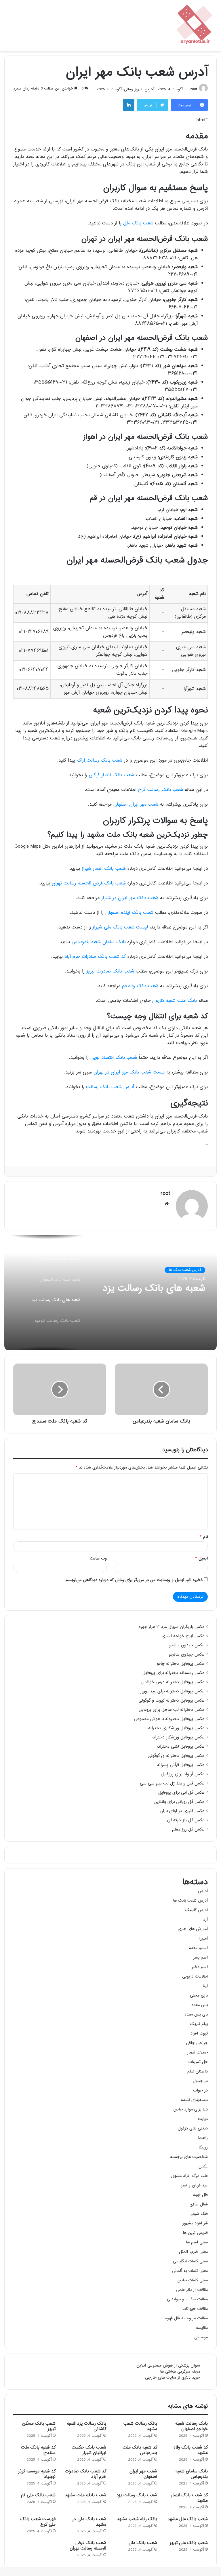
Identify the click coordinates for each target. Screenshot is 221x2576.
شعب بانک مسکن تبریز (39, 2426)
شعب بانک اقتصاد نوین (114, 1058)
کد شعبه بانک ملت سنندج (38, 2450)
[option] (110, 1293)
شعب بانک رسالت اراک (100, 761)
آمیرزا (203, 1939)
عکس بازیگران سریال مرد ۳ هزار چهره (172, 1627)
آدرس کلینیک (197, 1910)
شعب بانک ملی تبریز (189, 2543)
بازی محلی (199, 1996)
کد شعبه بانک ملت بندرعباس (140, 2450)
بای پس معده (196, 2015)
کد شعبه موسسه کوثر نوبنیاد (37, 2474)
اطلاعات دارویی (195, 1977)
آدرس (203, 1891)
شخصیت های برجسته (189, 2157)
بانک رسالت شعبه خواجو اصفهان (192, 2426)
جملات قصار (197, 2052)
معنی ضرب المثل (193, 2252)
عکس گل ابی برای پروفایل (181, 1793)
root (194, 89)
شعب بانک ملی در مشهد (89, 2522)
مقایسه (202, 2328)
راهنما (203, 2138)
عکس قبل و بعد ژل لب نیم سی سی (172, 1784)
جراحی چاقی (197, 2043)
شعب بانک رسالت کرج (161, 790)
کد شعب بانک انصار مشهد (189, 2498)
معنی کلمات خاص (193, 2280)
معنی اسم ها (197, 2242)
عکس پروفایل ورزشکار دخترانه (178, 1738)
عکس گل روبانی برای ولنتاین (179, 1802)
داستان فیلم (198, 2071)
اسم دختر (200, 1967)
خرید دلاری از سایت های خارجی (173, 2378)
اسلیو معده (198, 1948)
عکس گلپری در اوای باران (182, 1811)
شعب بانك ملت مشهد (85, 2495)
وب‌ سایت (98, 1558)
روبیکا (203, 2147)
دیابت (203, 2119)
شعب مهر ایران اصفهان (136, 805)
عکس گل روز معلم (188, 1830)
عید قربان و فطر (194, 2185)
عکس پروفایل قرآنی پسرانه (181, 1765)
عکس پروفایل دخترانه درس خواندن (173, 1682)
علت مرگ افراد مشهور (189, 2176)
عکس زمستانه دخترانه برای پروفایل (173, 1673)
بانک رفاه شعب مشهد (137, 2519)
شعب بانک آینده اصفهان (129, 913)
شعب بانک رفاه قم (140, 986)
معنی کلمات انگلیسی (190, 2261)
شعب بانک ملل (138, 223)
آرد (205, 1920)
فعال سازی (199, 2204)
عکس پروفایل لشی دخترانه (180, 1747)
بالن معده (200, 2005)
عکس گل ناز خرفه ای (186, 1820)
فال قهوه (200, 2195)
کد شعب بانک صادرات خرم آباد (95, 957)
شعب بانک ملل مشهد (188, 2519)
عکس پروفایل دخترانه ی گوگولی (176, 1756)
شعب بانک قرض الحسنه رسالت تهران (89, 883)
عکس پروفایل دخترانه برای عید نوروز (172, 1692)
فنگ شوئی (199, 2214)
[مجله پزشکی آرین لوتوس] (195, 26)
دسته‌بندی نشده (194, 2100)
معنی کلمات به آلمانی (190, 2271)
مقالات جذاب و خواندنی (187, 2299)
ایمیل (202, 1558)
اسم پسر (200, 1958)
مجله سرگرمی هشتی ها (180, 2372)
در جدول (200, 2081)
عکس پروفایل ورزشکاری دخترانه (176, 1728)
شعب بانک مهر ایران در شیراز (130, 898)
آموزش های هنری (193, 1929)
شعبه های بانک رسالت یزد (154, 1289)
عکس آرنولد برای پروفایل (183, 1774)
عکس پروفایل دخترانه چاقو (181, 1664)
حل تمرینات (198, 2062)
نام (204, 1537)
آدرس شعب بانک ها (185, 1270)
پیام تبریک (199, 2024)
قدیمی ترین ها (195, 2233)
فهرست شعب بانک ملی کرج (38, 2522)
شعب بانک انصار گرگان (112, 775)
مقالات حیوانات (195, 2309)
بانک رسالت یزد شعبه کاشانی (86, 2426)
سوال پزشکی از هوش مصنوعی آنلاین (168, 2366)
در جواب (200, 2090)
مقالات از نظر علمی (192, 2290)
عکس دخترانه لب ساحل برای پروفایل (172, 1710)
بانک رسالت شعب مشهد (140, 2426)
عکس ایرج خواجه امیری (183, 1636)
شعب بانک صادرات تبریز (110, 972)
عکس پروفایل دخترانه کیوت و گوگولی (171, 1701)
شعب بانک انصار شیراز (104, 869)
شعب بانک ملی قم (38, 2495)
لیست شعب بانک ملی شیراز (120, 927)
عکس (203, 2166)
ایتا (205, 1986)
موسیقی (201, 2337)
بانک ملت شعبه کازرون (175, 1001)
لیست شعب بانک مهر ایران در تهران (129, 1072)
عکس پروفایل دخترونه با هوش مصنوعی (169, 1719)
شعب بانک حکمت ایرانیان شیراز (89, 2450)
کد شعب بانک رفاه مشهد (191, 2450)
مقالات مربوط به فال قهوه (186, 2318)
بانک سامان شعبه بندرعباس (99, 942)
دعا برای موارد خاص (190, 2109)
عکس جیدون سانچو (186, 1645)
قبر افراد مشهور (195, 2223)
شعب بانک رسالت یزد (137, 2495)
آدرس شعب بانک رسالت (110, 1087)
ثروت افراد (199, 2033)
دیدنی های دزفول (193, 2128)
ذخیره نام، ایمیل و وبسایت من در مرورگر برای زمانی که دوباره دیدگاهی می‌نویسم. (134, 1580)
